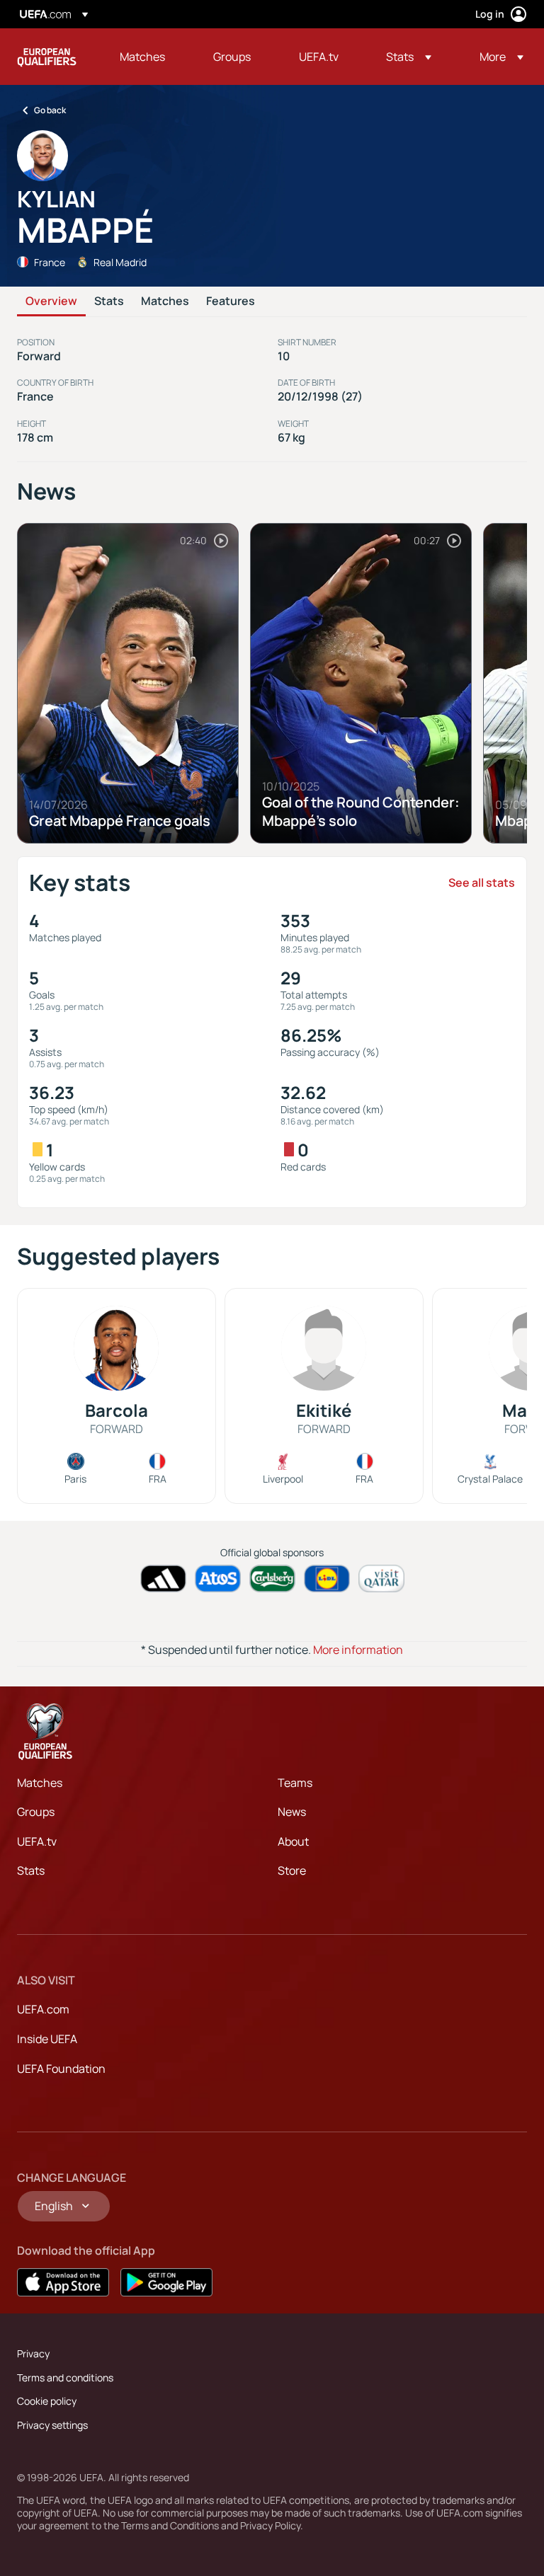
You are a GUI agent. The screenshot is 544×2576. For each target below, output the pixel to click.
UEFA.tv (37, 1841)
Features (231, 301)
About (293, 1841)
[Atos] (218, 1579)
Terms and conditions (65, 2377)
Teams (295, 1783)
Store (292, 1870)
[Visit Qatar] (381, 1579)
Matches (165, 301)
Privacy (33, 2353)
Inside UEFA (47, 2039)
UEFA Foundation (61, 2069)
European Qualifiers (47, 57)
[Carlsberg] (272, 1579)
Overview (51, 301)
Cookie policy (47, 2401)
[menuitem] (149, 57)
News (292, 1812)
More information (358, 1650)
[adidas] (163, 1579)
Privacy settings (52, 2425)
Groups (36, 1812)
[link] (142, 57)
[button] (409, 57)
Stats (109, 301)
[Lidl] (327, 1579)
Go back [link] (50, 110)
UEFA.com (43, 2009)
